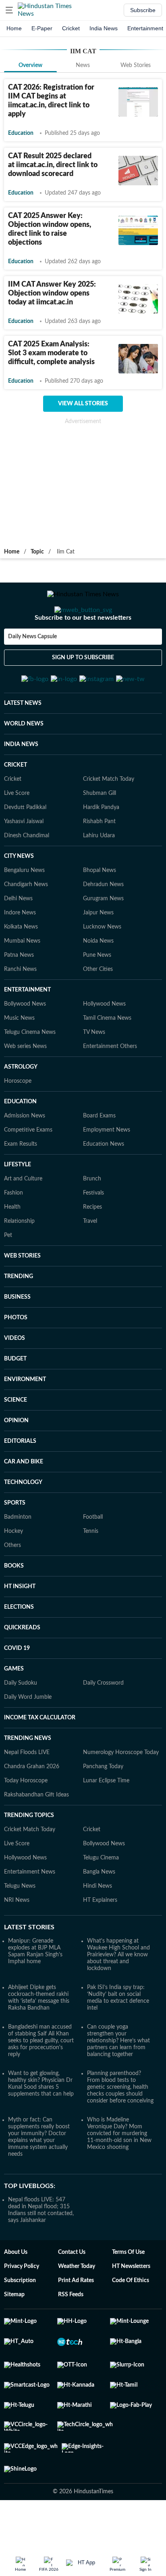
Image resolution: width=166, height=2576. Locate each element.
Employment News (107, 1170)
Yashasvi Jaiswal (24, 861)
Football (93, 1557)
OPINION (16, 1460)
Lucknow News (102, 966)
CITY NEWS (19, 896)
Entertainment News (30, 1912)
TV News (94, 1072)
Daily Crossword (103, 1723)
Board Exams (99, 1155)
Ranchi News (20, 1009)
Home (14, 28)
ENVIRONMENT (25, 1419)
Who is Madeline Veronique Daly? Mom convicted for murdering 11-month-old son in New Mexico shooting (119, 2173)
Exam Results (21, 1184)
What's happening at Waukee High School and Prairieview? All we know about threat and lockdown (118, 1994)
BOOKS (14, 1606)
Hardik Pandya (101, 847)
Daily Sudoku (21, 1723)
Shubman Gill (100, 833)
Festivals (93, 1232)
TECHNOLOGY (23, 1522)
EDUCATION (20, 1141)
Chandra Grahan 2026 (32, 1806)
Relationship (19, 1261)
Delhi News (18, 938)
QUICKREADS (22, 1667)
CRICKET (16, 805)
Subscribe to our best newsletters (83, 650)
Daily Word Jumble (28, 1737)
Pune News (97, 995)
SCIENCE (16, 1440)
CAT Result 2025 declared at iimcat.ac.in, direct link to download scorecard (53, 165)
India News (104, 28)
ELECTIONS (19, 1647)
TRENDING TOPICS (29, 1855)
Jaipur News (98, 952)
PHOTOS (16, 1357)
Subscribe (143, 10)
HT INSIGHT (20, 1626)
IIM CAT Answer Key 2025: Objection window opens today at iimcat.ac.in (52, 293)
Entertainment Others (110, 1086)
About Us (16, 2292)
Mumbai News (22, 981)
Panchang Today (103, 1806)
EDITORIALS (20, 1481)
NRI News (17, 1940)
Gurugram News (103, 938)
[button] (9, 10)
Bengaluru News (24, 910)
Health (12, 1247)
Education (21, 133)
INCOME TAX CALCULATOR (40, 1757)
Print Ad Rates (76, 2320)
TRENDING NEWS (28, 1778)
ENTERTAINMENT (27, 1029)
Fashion (13, 1232)
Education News (104, 1184)
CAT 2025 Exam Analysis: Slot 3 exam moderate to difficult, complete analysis (51, 353)
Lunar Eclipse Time (106, 1820)
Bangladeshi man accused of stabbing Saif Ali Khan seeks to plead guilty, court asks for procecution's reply (41, 2080)
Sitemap (14, 2334)
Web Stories (136, 65)
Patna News (19, 995)
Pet (8, 1275)
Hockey (13, 1571)
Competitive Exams (28, 1170)
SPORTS (15, 1543)
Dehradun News (103, 924)
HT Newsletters (131, 2306)
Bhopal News (100, 910)
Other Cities (98, 1009)
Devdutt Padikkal (25, 847)
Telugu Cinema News (30, 1072)
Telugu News (20, 1926)
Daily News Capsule (32, 669)
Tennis (91, 1571)
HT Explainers (100, 1940)
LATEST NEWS (23, 743)
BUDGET (15, 1398)
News (83, 65)
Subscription (20, 2320)
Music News (19, 1058)
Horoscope (18, 1121)
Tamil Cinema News (107, 1058)
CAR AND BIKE (24, 1501)
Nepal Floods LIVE (27, 1792)
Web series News (25, 1086)
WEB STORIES (22, 1295)
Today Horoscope (26, 1820)
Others (12, 1585)
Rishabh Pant (99, 861)
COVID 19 (17, 1688)
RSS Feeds (71, 2334)
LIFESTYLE (18, 1204)
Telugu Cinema (101, 1897)
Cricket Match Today (109, 819)
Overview (30, 65)
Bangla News (99, 1912)
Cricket (71, 28)
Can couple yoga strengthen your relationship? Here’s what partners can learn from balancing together (118, 2080)
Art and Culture (23, 1218)
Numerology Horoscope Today (121, 1792)
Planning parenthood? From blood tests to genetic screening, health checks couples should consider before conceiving (120, 2127)
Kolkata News (21, 966)
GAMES (14, 1708)
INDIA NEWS (21, 784)
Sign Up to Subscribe (83, 690)
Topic (37, 552)
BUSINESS (17, 1337)
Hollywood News (104, 1044)
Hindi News (98, 1926)
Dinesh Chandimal (27, 875)
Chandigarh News (26, 924)
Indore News (20, 952)
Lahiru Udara (99, 875)
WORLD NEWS (24, 763)
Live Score (17, 833)
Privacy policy (22, 2306)
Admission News (25, 1155)
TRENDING (19, 1316)
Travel (90, 1261)
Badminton (18, 1557)
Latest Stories (29, 1967)
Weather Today (77, 2306)
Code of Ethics (131, 2320)
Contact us (72, 2292)
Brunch (92, 1218)
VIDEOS (15, 1378)
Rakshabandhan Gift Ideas (36, 1834)
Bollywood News (25, 1044)
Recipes (92, 1247)
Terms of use (128, 2292)
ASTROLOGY (21, 1107)
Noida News (98, 981)
